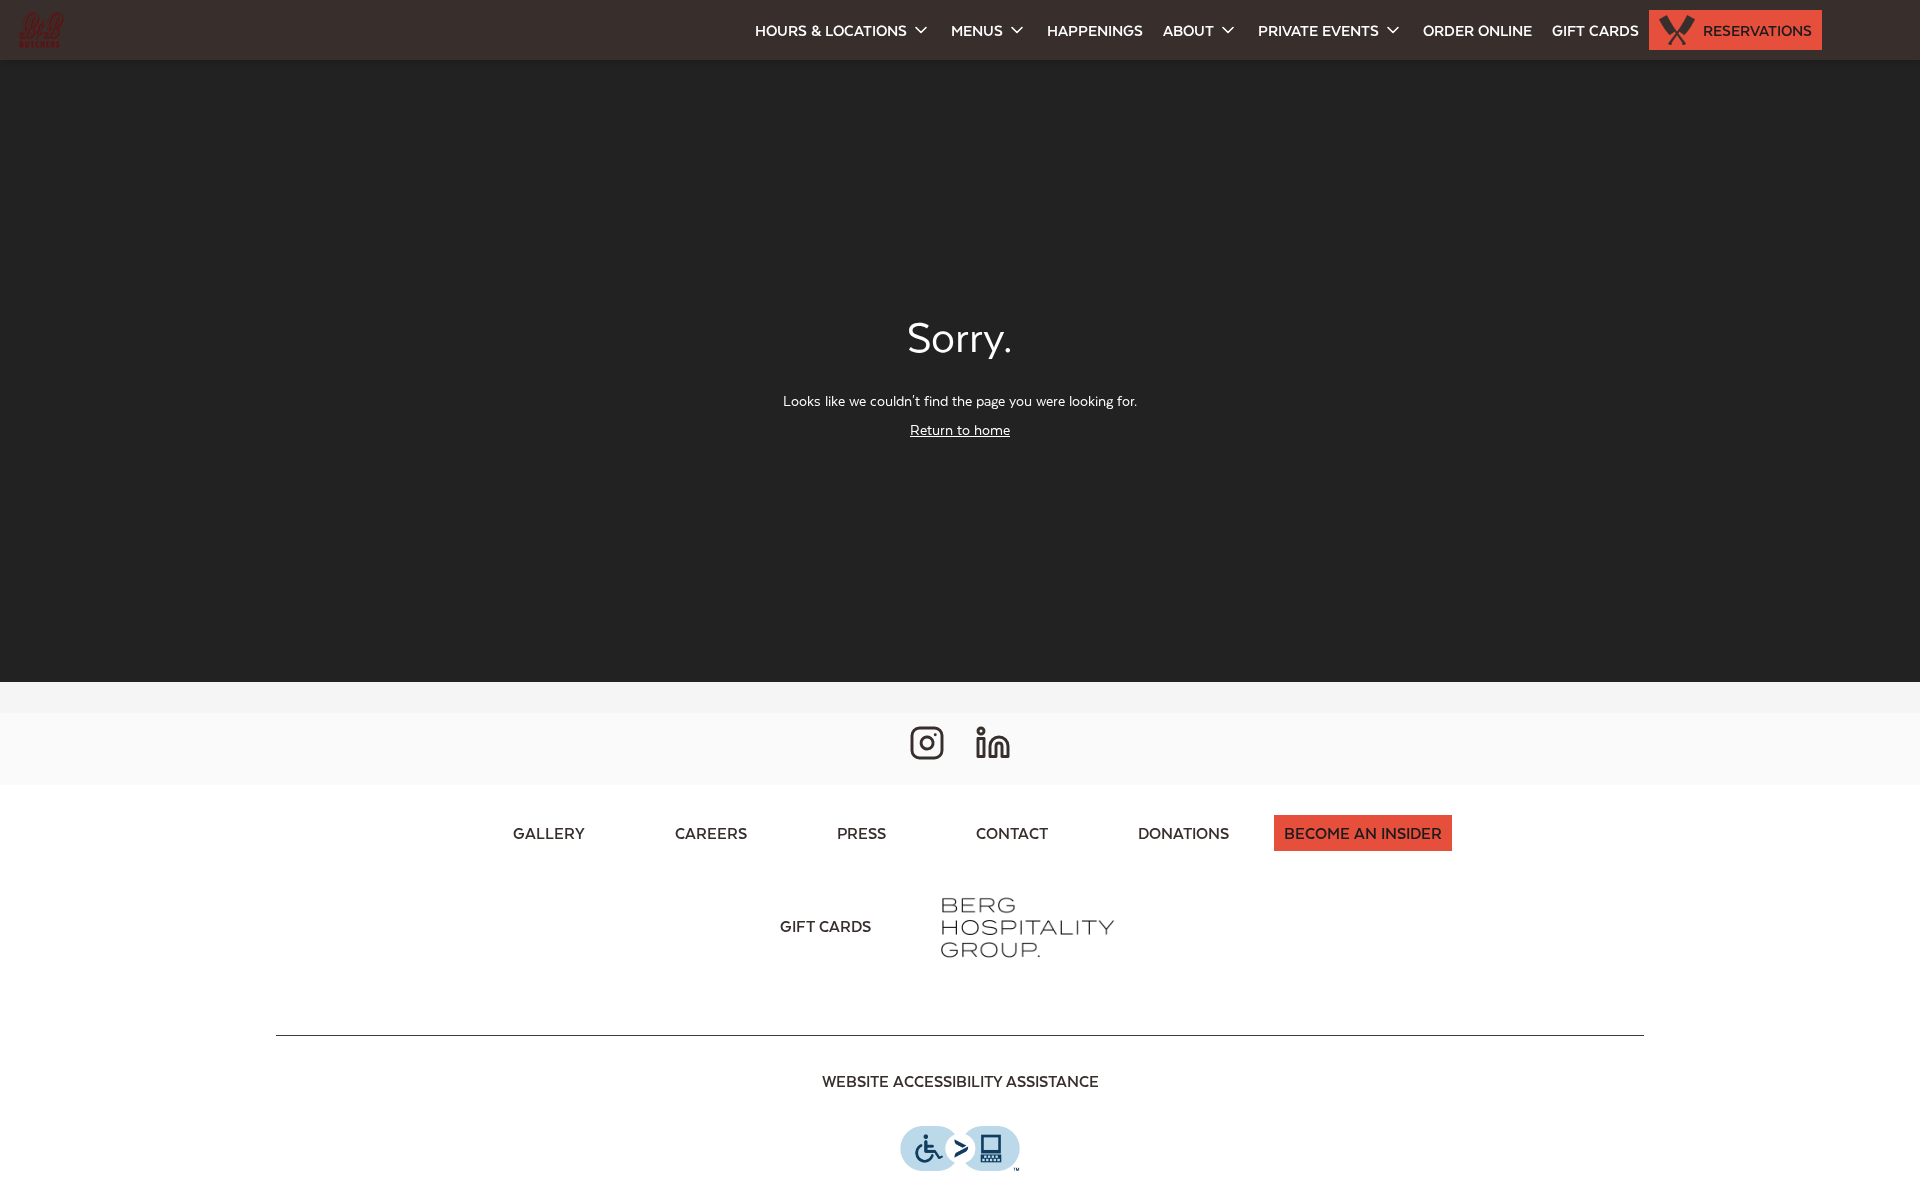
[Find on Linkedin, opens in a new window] (993, 748)
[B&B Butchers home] (106, 30)
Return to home (960, 429)
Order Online (1477, 30)
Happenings (1095, 30)
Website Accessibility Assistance (960, 1080)
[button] (843, 30)
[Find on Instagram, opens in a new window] (927, 748)
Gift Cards (1595, 30)
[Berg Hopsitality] (1026, 925)
